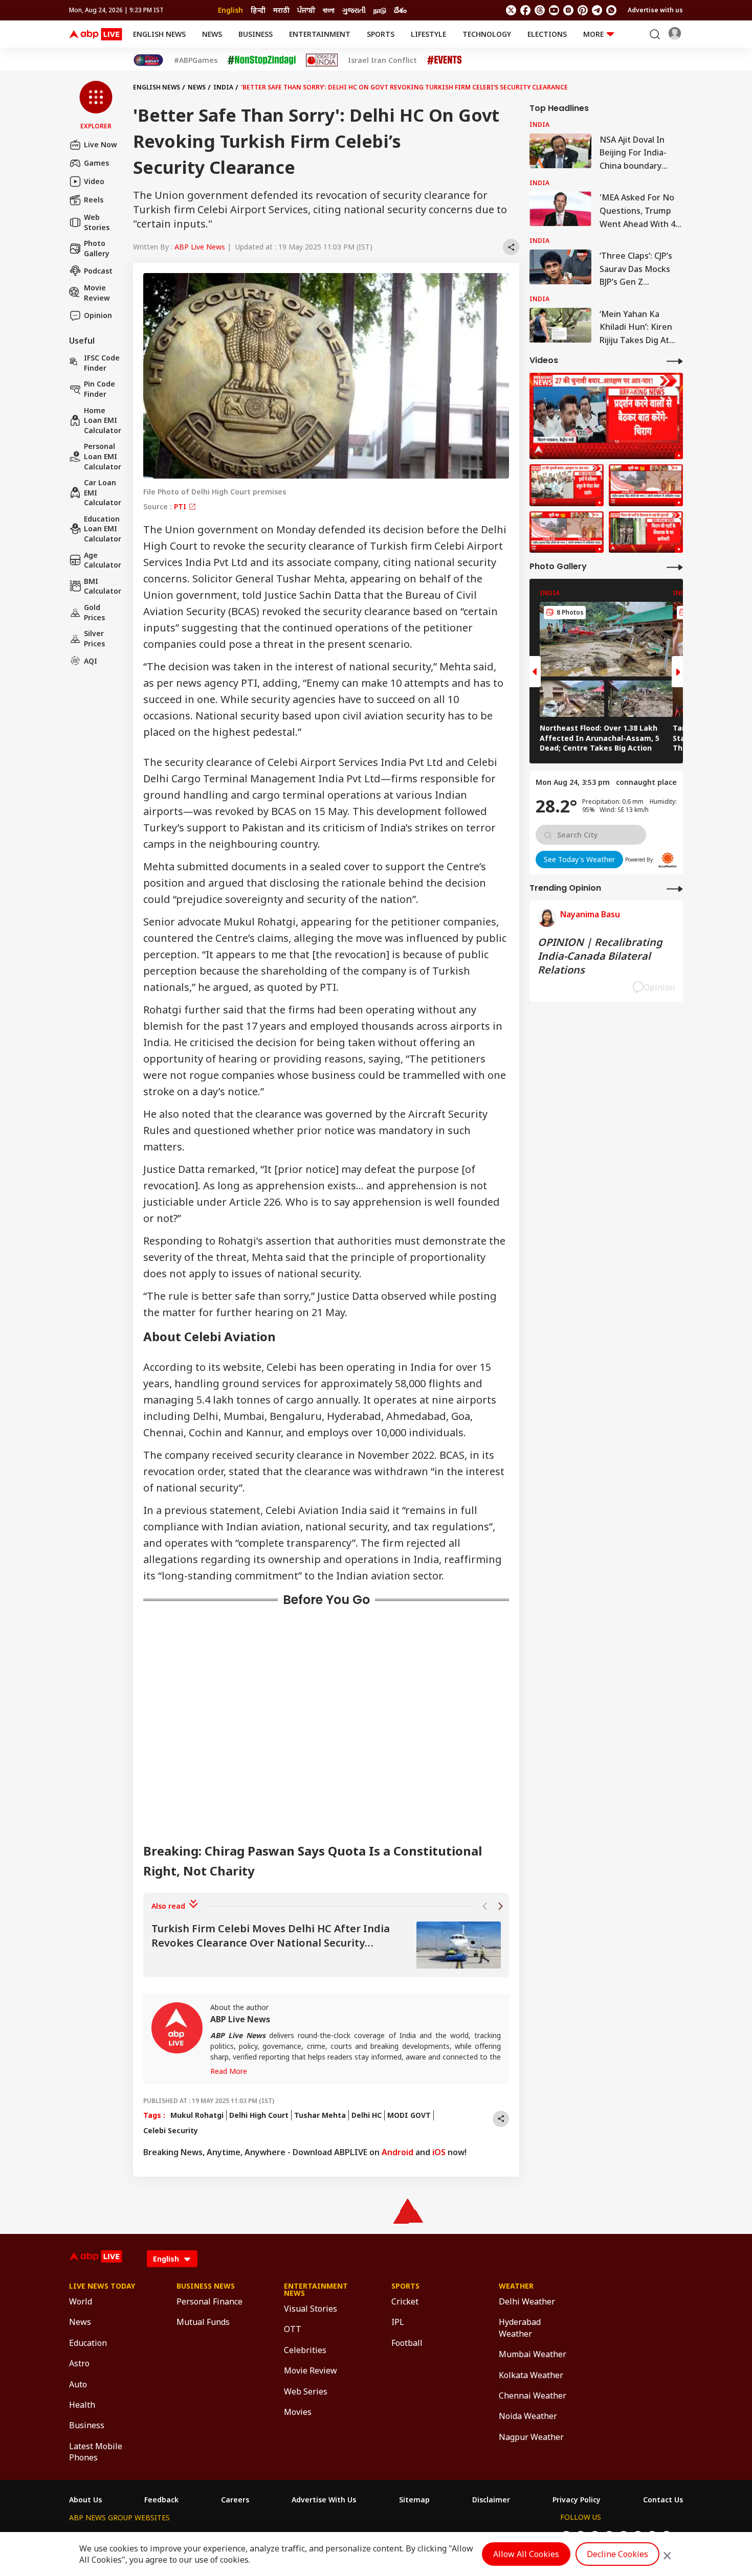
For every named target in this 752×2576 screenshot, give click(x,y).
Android (397, 2152)
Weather (516, 2286)
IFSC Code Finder (102, 363)
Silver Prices (94, 638)
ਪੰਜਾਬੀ (306, 10)
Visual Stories (311, 2309)
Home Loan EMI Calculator (103, 420)
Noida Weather (528, 2416)
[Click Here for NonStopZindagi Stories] (262, 60)
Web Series (306, 2391)
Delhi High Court (259, 2115)
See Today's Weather (579, 859)
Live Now (101, 144)
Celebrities (305, 2350)
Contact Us (663, 2500)
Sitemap (414, 2500)
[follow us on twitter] (511, 10)
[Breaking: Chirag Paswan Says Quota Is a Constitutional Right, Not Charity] (606, 416)
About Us (85, 2500)
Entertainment (320, 34)
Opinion (98, 315)
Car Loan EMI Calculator (103, 492)
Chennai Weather (533, 2396)
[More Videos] (675, 361)
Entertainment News (316, 2290)
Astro (79, 2363)
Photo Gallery (97, 248)
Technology (487, 34)
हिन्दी (258, 10)
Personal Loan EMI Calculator (103, 456)
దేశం (400, 10)
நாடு (380, 10)
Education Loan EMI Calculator (103, 529)
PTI (181, 506)
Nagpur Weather (531, 2437)
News (212, 34)
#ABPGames (196, 60)
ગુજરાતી (354, 10)
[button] (96, 106)
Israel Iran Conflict (382, 60)
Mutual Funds (203, 2322)
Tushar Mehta (320, 2115)
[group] (326, 1945)
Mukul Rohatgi (197, 2115)
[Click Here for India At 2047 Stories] (148, 60)
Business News (206, 2286)
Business (256, 34)
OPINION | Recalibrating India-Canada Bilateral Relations (600, 956)
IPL (398, 2322)
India (223, 87)
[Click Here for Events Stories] (445, 60)
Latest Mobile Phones (96, 2452)
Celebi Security (171, 2130)
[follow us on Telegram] (597, 10)
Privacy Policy (577, 2500)
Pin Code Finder (99, 389)
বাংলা (329, 10)
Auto (78, 2384)
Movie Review (97, 293)
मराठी (281, 10)
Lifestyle (428, 34)
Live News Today (102, 2286)
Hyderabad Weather (520, 2328)
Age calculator (103, 560)
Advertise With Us (324, 2500)
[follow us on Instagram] (568, 10)
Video (94, 181)
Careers (235, 2500)
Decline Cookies (617, 2554)
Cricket (405, 2301)
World (81, 2301)
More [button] (593, 34)
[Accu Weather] (668, 860)
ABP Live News (200, 247)
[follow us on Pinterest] (583, 10)
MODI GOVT (409, 2115)
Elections (547, 34)
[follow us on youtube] (554, 10)
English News (159, 34)
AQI (91, 661)
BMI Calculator (103, 586)
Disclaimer (491, 2500)
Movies (298, 2412)
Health (82, 2405)
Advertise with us (655, 10)
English (230, 10)
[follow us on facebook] (525, 10)
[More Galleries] (675, 567)
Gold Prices (94, 612)
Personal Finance (209, 2301)
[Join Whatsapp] (611, 10)
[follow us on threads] (540, 10)
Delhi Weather (527, 2301)
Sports (381, 34)
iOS (439, 2152)
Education (88, 2343)
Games (96, 163)
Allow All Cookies (526, 2554)
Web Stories (97, 222)
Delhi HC (367, 2115)
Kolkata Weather (531, 2375)
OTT (293, 2329)
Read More (229, 2071)
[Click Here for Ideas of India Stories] (322, 60)
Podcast (98, 271)
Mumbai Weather (533, 2354)
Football (407, 2343)
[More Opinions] (675, 888)
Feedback (161, 2500)
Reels (94, 200)
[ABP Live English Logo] (96, 34)
